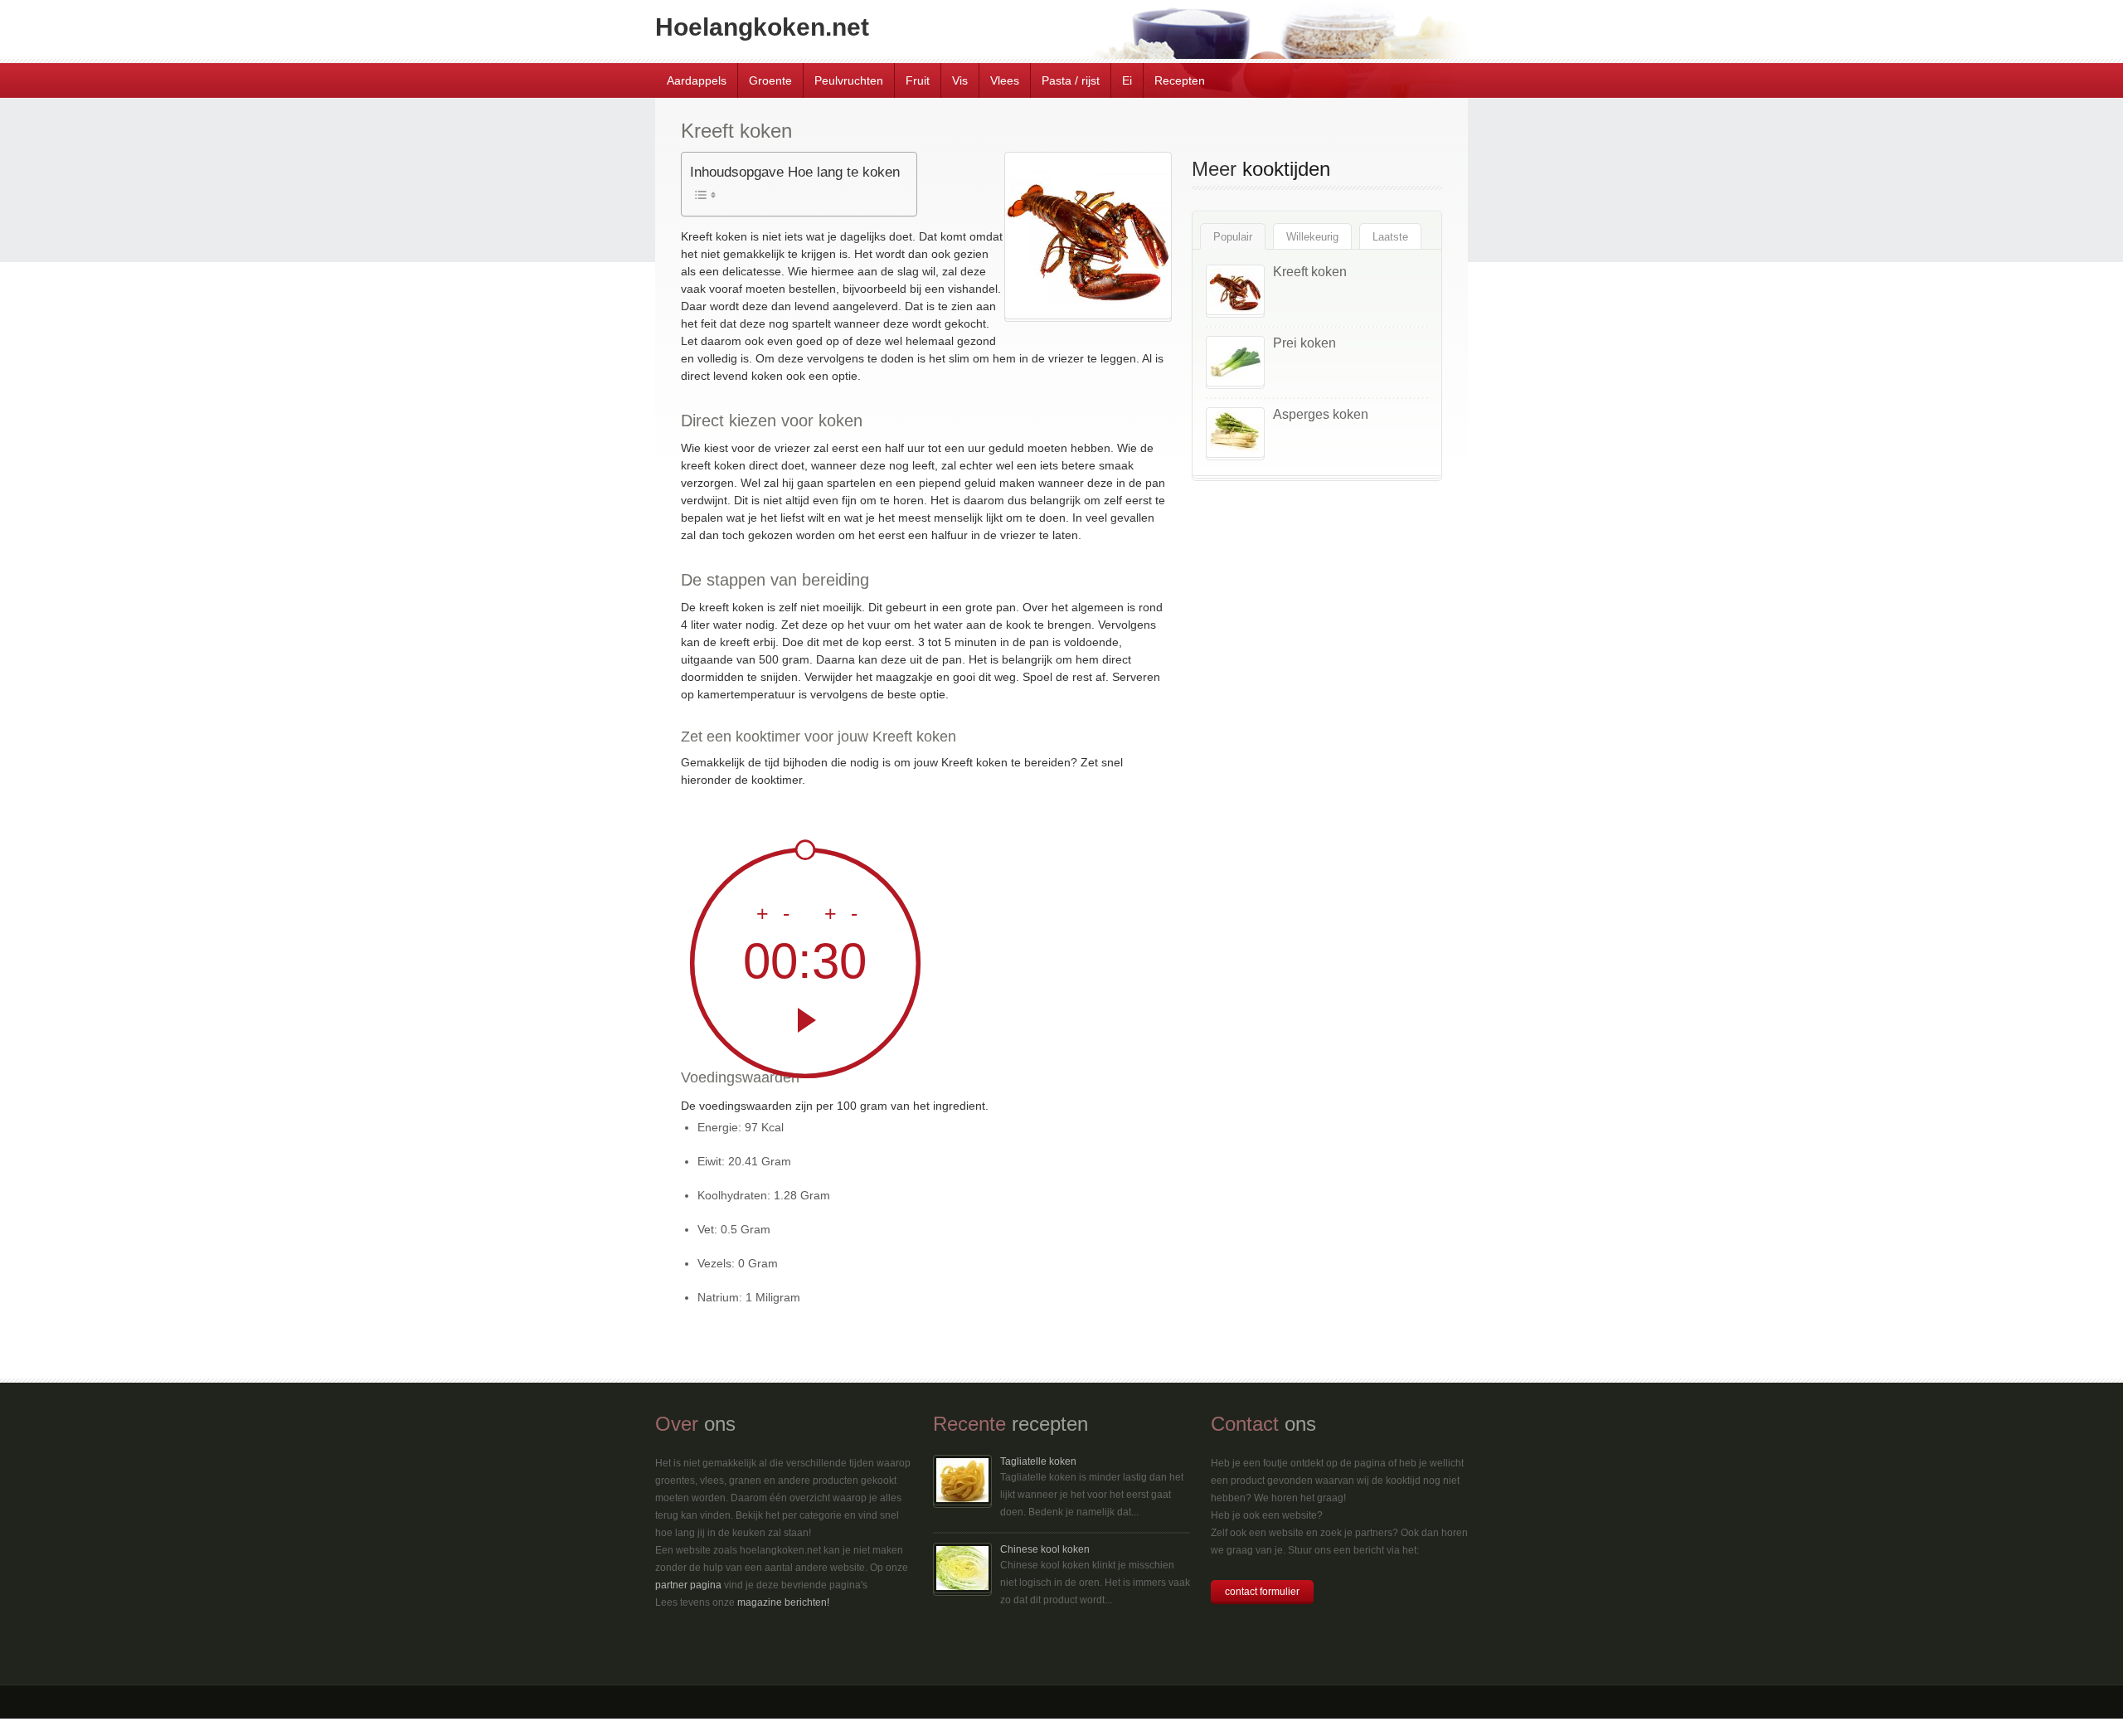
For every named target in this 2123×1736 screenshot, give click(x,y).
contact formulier (1262, 1592)
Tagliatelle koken (1038, 1461)
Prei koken (1304, 343)
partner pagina (688, 1585)
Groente (770, 80)
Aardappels (697, 80)
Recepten (1180, 80)
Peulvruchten (849, 80)
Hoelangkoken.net (762, 27)
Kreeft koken (1310, 272)
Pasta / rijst (1071, 80)
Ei (1127, 80)
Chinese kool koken (1045, 1549)
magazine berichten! (783, 1602)
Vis (960, 80)
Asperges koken (1321, 414)
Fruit (918, 80)
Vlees (1005, 80)
